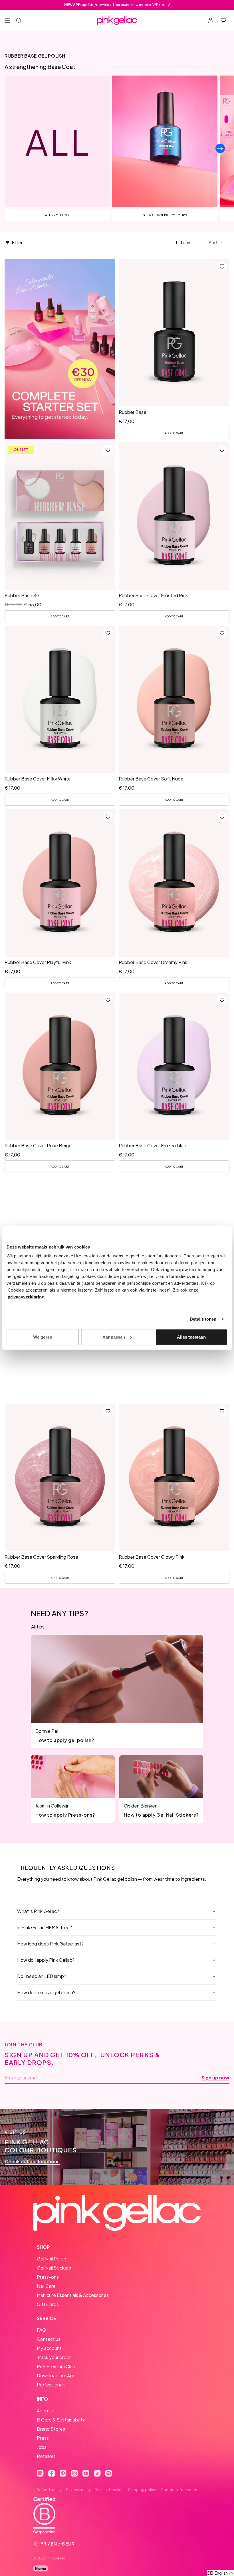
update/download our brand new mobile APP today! (117, 5)
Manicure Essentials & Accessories (73, 2295)
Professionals (51, 2385)
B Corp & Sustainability (61, 2420)
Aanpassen (114, 1337)
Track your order (54, 2357)
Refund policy (49, 2490)
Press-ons (48, 2277)
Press (43, 2438)
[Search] (19, 21)
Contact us (49, 2339)
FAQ (42, 2330)
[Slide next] (220, 148)
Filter (17, 242)
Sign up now (215, 2078)
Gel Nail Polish (52, 2259)
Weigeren (43, 1337)
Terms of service (109, 2490)
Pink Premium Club (56, 2366)
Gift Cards (48, 2304)
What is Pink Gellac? (38, 1911)
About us (46, 2411)
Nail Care (46, 2286)
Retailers (46, 2456)
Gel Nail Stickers (54, 2268)
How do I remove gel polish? (46, 1992)
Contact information (179, 2490)
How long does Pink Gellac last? (50, 1944)
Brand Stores (51, 2429)
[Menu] (7, 21)
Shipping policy (142, 2490)
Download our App (56, 2375)
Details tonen (203, 1319)
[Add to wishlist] (222, 267)
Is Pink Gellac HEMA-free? (45, 1927)
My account (49, 2348)
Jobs (42, 2447)
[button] (216, 243)
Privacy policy (78, 2490)
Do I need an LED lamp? (42, 1976)
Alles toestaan (191, 1337)
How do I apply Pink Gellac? (46, 1960)
